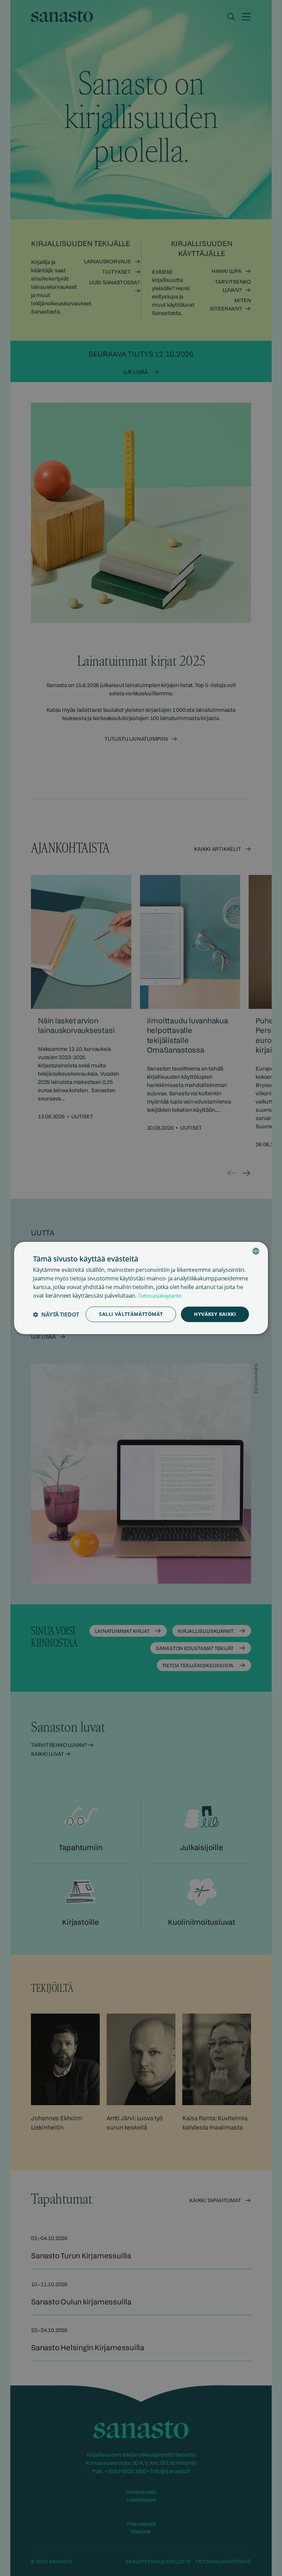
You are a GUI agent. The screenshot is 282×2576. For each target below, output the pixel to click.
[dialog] (141, 1288)
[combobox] (256, 1251)
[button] (56, 1315)
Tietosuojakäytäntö (160, 1296)
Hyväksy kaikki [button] (215, 1314)
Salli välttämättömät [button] (131, 1314)
